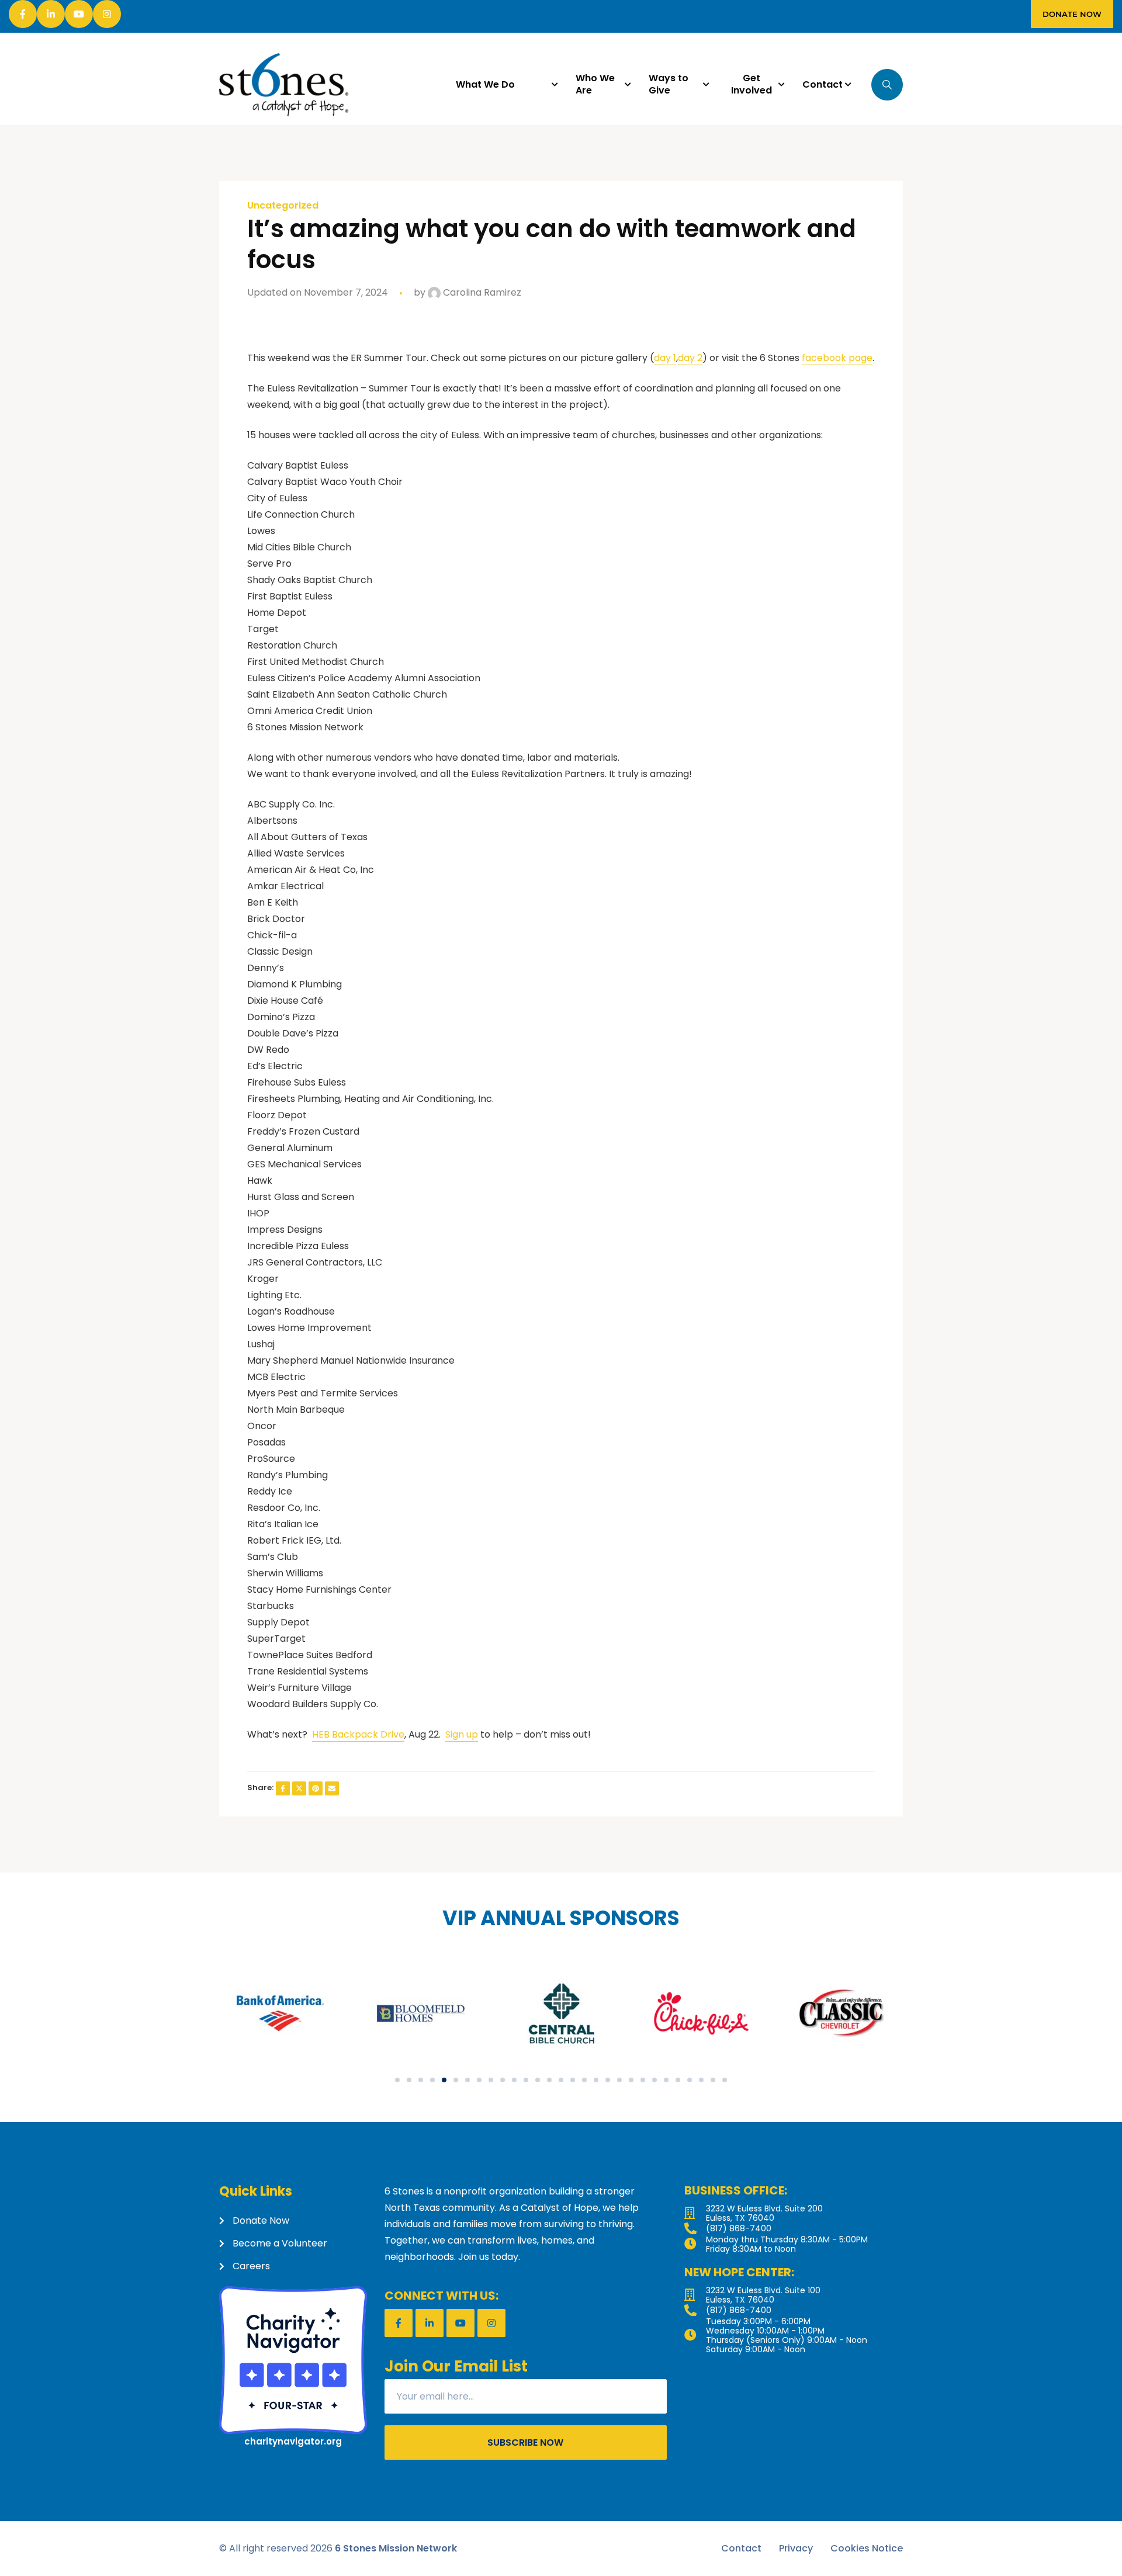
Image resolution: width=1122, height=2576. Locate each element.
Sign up (462, 1734)
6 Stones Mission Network (396, 2548)
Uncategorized (283, 206)
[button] (397, 2080)
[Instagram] (107, 14)
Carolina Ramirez (481, 292)
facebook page (837, 358)
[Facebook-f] (23, 14)
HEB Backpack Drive (358, 1734)
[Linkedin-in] (51, 14)
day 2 (690, 358)
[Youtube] (79, 14)
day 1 (665, 358)
